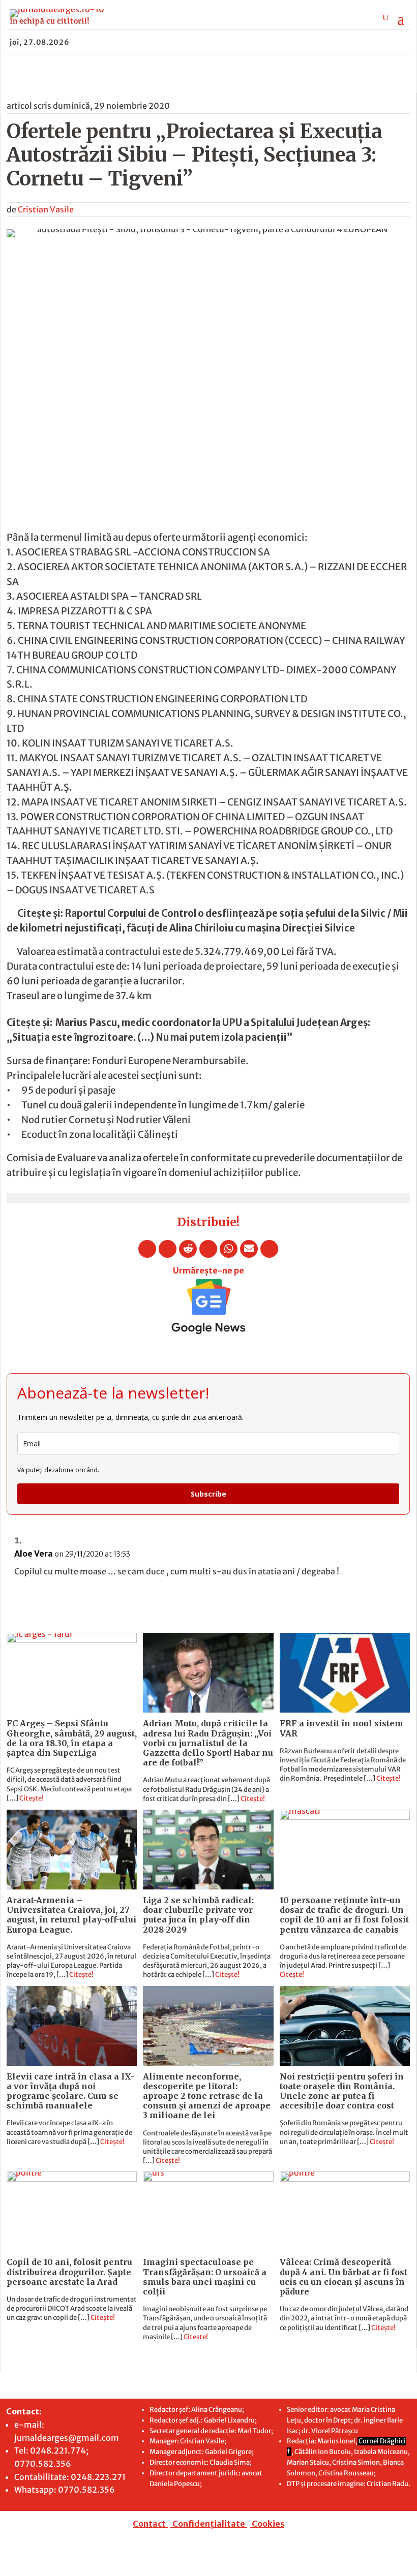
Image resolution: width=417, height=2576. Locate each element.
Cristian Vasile (46, 209)
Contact (149, 2524)
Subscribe (208, 1494)
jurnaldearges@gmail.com (67, 2438)
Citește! (32, 1798)
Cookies (268, 2524)
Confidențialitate (209, 2524)
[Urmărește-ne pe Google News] (208, 1307)
